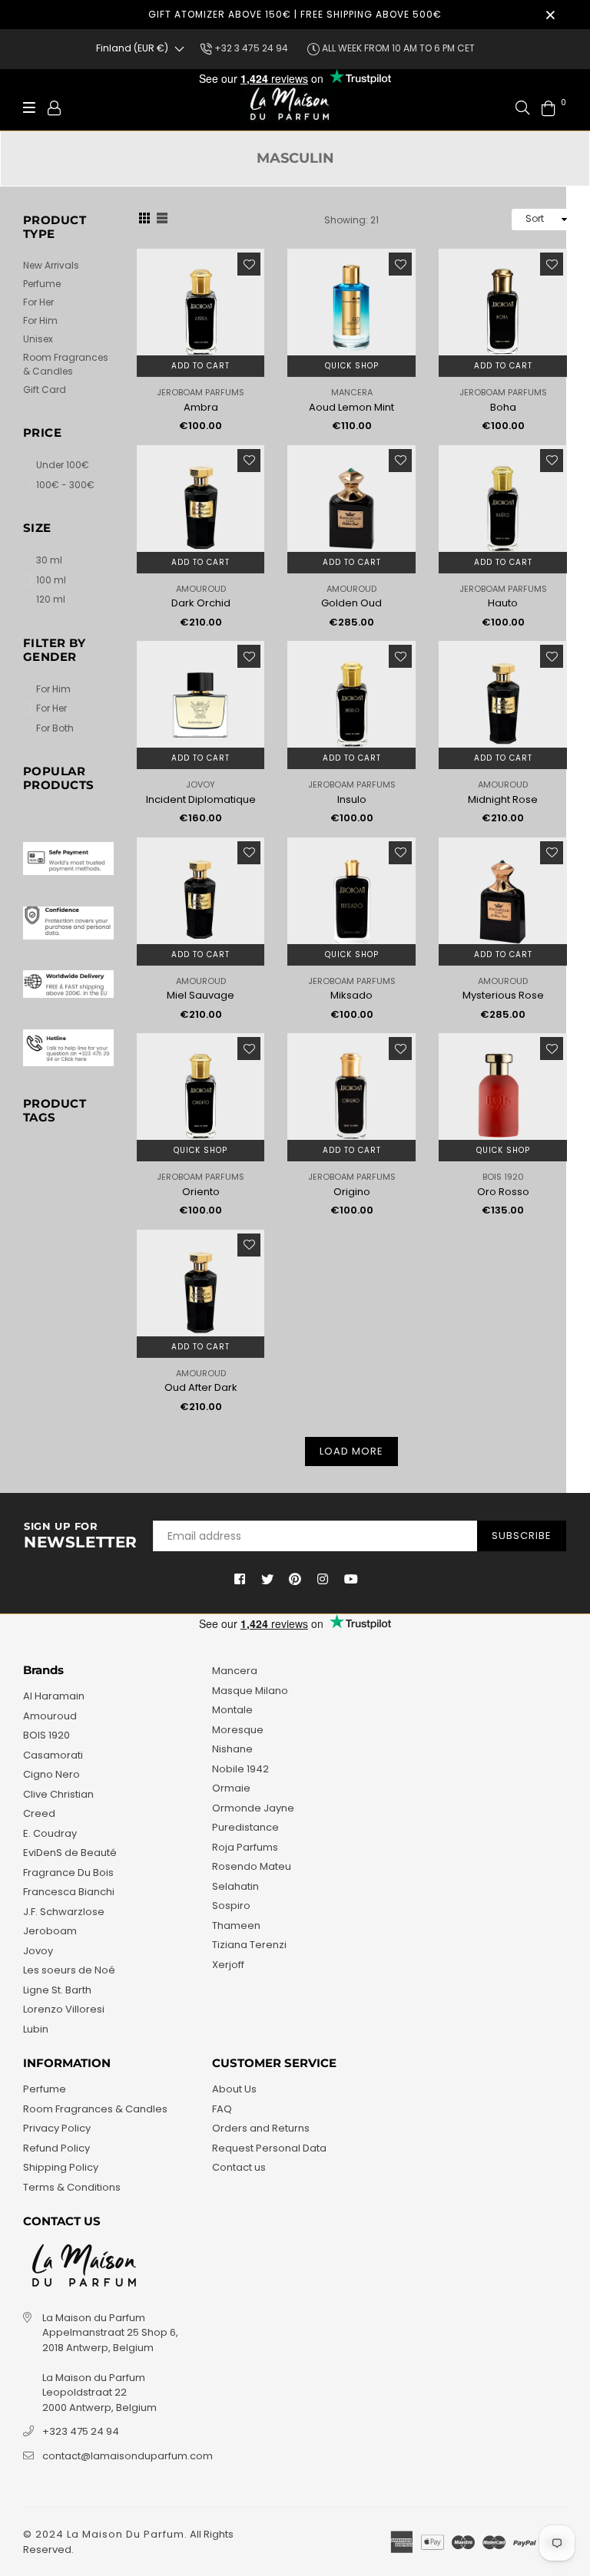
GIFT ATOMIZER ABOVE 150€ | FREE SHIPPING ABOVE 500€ (295, 14)
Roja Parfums (245, 1847)
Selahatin (235, 1886)
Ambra (201, 407)
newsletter (81, 1536)
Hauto (503, 603)
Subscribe (522, 1536)
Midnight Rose (503, 799)
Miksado (351, 995)
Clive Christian (58, 1794)
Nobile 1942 (240, 1769)
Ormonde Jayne (253, 1808)
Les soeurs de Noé (69, 1970)
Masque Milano (250, 1691)
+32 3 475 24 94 (250, 48)
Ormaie (231, 1788)
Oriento (201, 1192)
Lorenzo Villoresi (64, 2009)
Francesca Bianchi (69, 1892)
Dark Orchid (201, 603)
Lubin (36, 2029)
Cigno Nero (51, 1774)
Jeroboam (50, 1931)
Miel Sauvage (201, 995)
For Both (55, 728)
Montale (232, 1710)
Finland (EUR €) (132, 48)
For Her (38, 302)
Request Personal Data (269, 2148)
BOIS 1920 (46, 1735)
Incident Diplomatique (201, 799)
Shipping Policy (61, 2167)
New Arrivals (51, 265)
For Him (40, 320)
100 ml (51, 580)
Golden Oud (351, 603)
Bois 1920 (503, 1177)
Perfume (42, 284)
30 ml (49, 560)
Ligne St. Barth (57, 1990)
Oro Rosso (503, 1192)
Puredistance (245, 1827)
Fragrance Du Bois (68, 1873)
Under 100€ (63, 465)
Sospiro (231, 1906)
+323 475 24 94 (81, 2431)
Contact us (239, 2167)
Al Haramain (54, 1696)
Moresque (238, 1730)
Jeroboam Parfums (201, 392)
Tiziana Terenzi (249, 1945)
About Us (234, 2089)
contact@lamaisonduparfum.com (128, 2456)
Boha (503, 407)
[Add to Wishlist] (249, 264)
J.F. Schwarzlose (64, 1912)
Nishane (232, 1749)
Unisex (38, 339)
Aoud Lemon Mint (351, 407)
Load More (351, 1451)
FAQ (222, 2109)
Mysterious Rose (503, 995)
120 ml (51, 599)
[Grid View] (144, 220)
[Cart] (549, 107)
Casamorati (53, 1755)
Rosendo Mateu (252, 1866)
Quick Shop (352, 366)
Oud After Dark (201, 1387)
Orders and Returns (261, 2128)
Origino (352, 1192)
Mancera (352, 392)
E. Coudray (50, 1833)
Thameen (236, 1925)
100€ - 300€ (65, 485)
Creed (39, 1813)
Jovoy (201, 784)
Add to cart (201, 366)
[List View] (162, 220)
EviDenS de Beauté (70, 1853)
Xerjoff (228, 1965)
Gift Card (45, 390)
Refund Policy (56, 2148)
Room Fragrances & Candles (66, 364)
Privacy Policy (57, 2128)
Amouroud (201, 589)
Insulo (352, 799)
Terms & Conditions (72, 2187)
